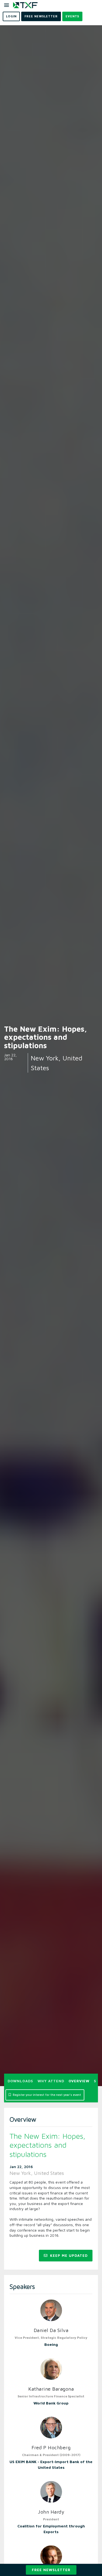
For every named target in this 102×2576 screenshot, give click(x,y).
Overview (79, 2081)
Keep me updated (68, 2255)
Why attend (51, 2081)
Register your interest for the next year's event (47, 2095)
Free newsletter (51, 2570)
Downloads (20, 2081)
